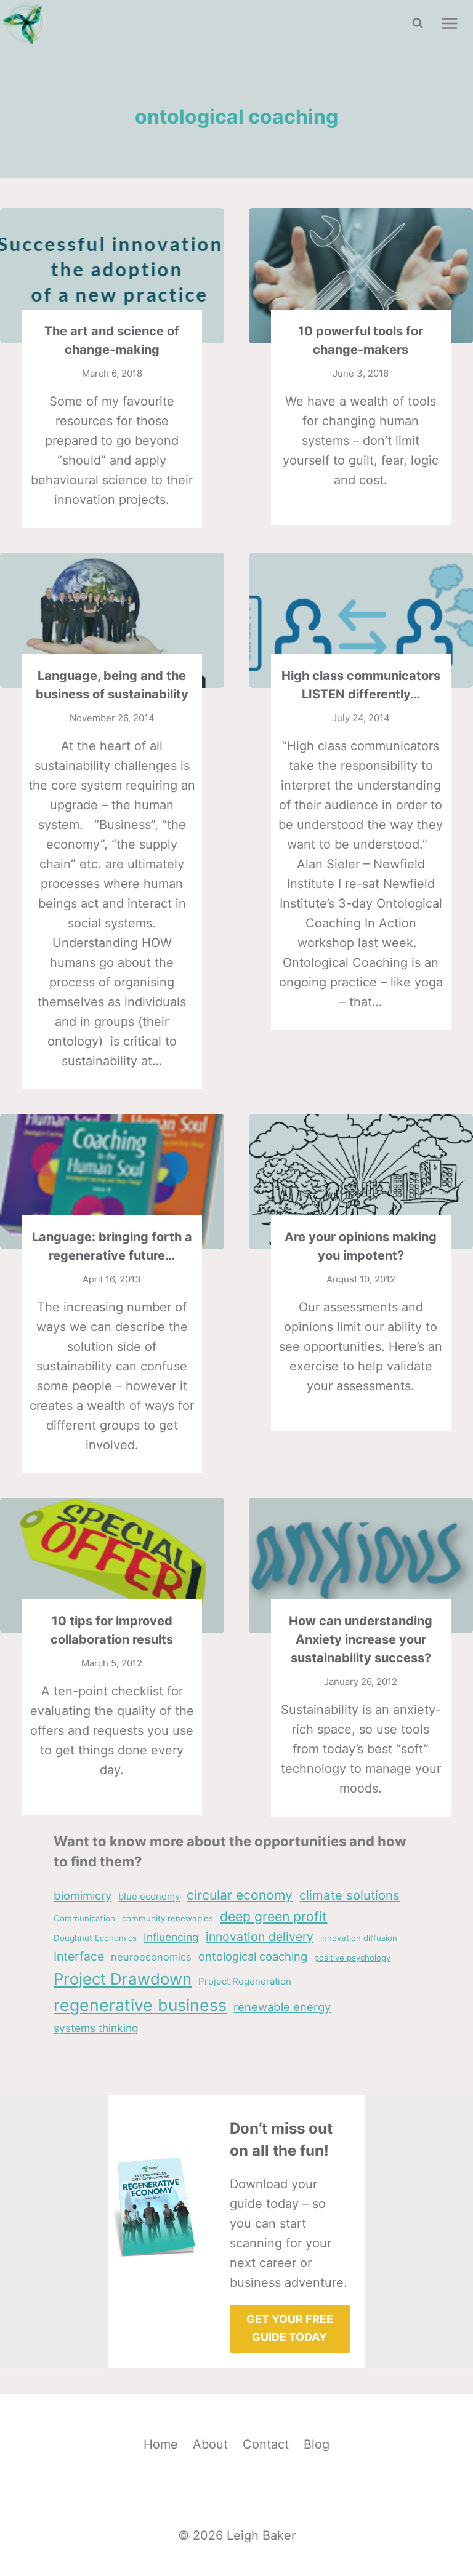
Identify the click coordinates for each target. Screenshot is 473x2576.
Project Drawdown (123, 1979)
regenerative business (140, 2005)
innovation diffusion (359, 1938)
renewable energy (282, 2007)
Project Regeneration (245, 1981)
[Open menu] (449, 23)
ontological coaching (253, 1956)
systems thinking (96, 2028)
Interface (79, 1956)
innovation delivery (260, 1937)
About (210, 2444)
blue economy (149, 1896)
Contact (266, 2444)
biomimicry (83, 1895)
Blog (317, 2444)
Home (161, 2444)
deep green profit (273, 1916)
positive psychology (352, 1958)
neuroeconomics (151, 1957)
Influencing (171, 1937)
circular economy (240, 1895)
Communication (84, 1918)
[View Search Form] (418, 23)
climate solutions (350, 1895)
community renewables (168, 1918)
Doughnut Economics (95, 1938)
